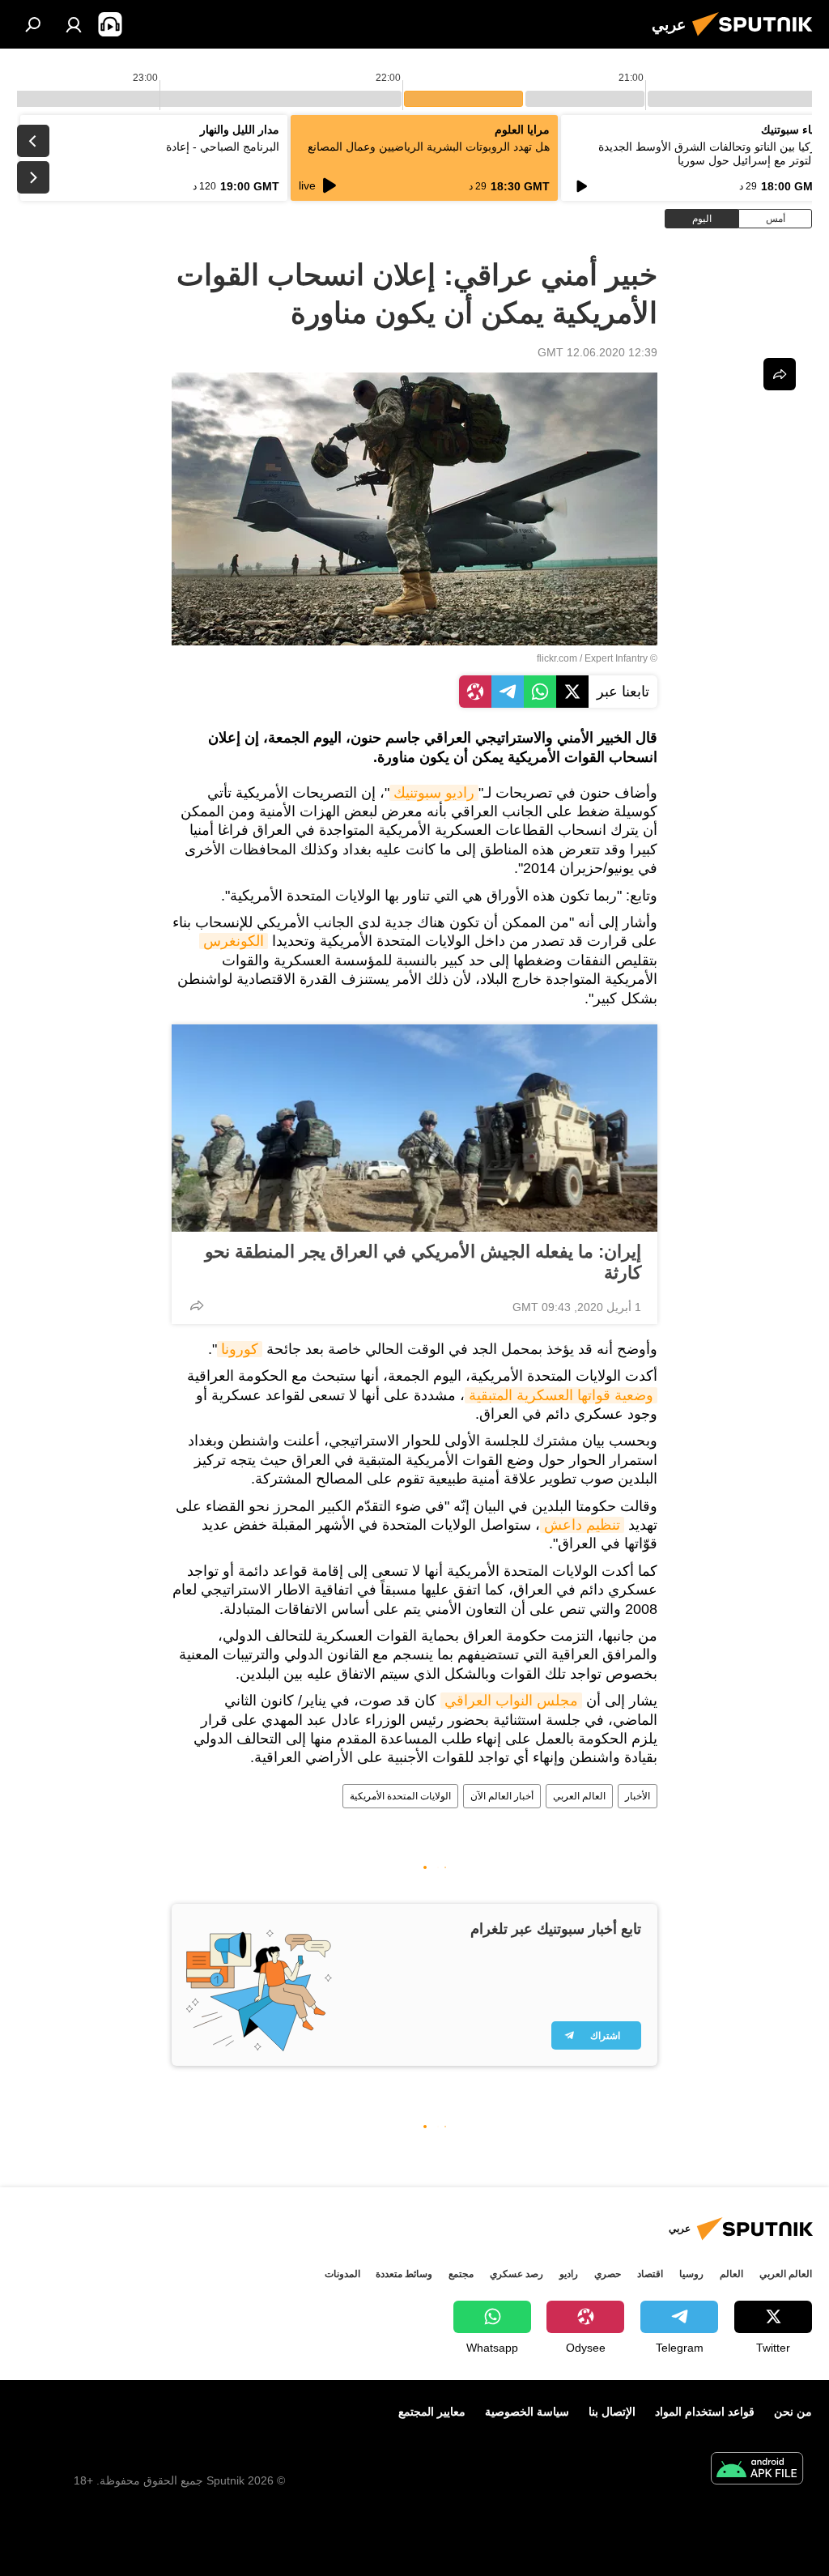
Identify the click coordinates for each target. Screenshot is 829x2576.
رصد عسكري (517, 2274)
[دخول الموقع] (74, 24)
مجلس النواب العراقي (511, 1701)
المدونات (342, 2274)
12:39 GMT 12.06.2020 (597, 352)
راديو (569, 2274)
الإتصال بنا (612, 2412)
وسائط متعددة (404, 2274)
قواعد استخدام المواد (705, 2412)
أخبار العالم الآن (502, 1796)
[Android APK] (757, 2470)
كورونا (240, 1349)
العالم (731, 2274)
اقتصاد (650, 2274)
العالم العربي (579, 1796)
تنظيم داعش (582, 1525)
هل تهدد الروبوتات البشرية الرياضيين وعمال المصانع (429, 147)
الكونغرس (234, 941)
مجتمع (461, 2274)
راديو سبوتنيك (434, 793)
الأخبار (638, 1796)
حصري (608, 2274)
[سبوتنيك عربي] (757, 38)
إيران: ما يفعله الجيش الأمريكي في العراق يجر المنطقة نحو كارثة (423, 1262)
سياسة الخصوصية (527, 2412)
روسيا (691, 2274)
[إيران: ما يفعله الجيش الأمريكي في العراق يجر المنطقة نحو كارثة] (414, 1128)
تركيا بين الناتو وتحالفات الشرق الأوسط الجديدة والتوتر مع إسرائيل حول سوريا (709, 153)
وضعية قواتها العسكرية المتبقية (561, 1395)
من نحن (793, 2412)
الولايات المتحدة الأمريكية (400, 1796)
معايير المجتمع (432, 2412)
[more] (197, 1305)
